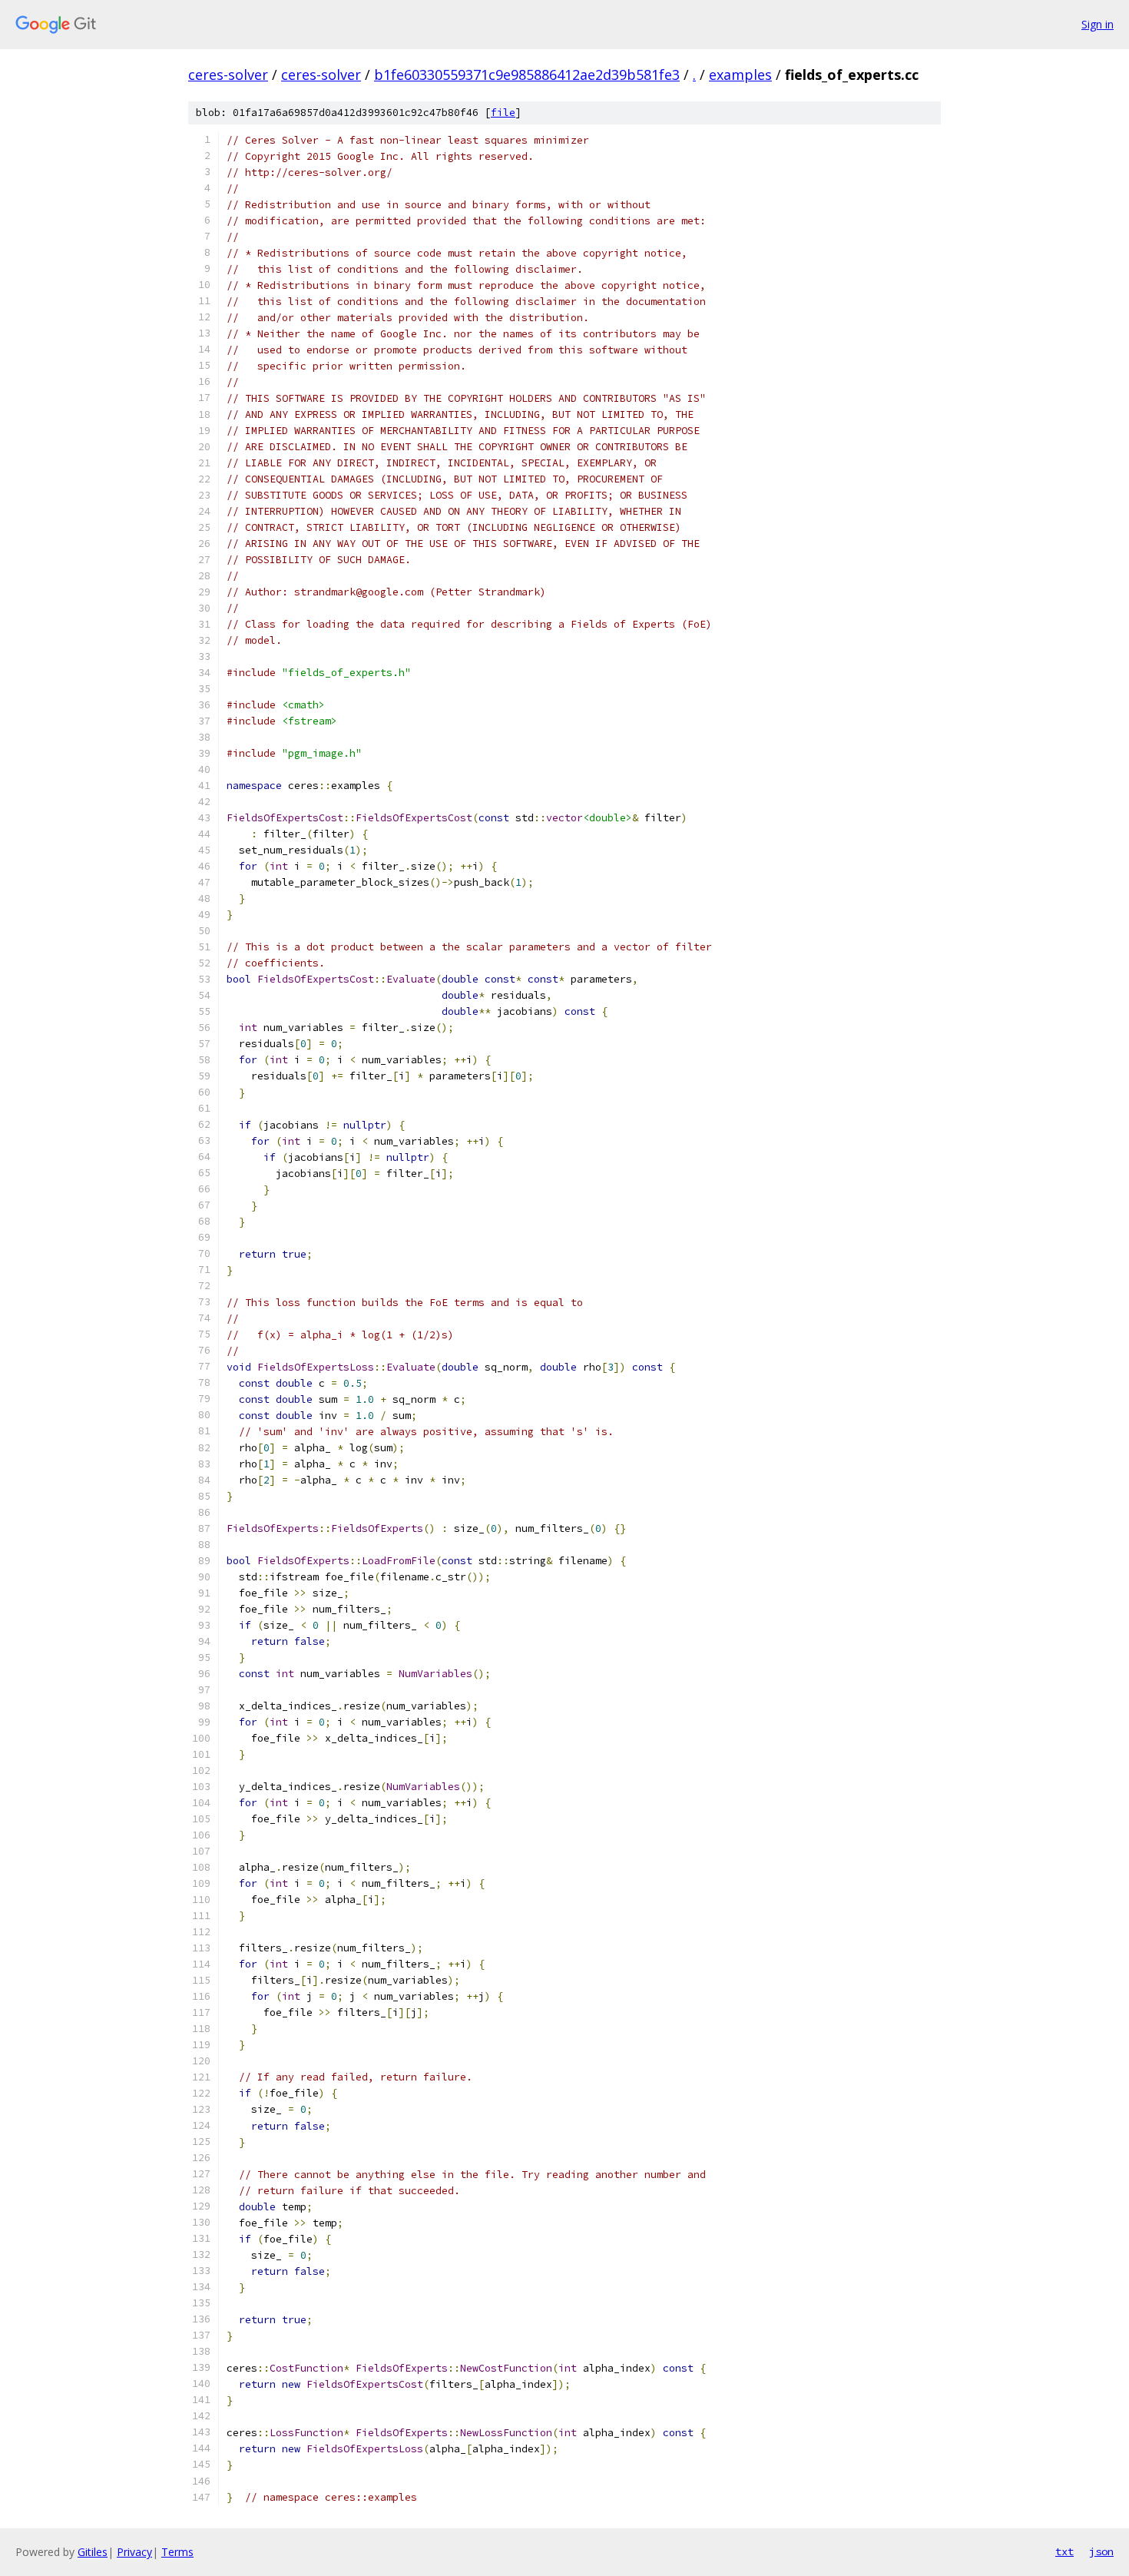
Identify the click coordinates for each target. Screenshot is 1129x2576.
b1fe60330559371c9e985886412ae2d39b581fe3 (527, 75)
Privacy (134, 2552)
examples (740, 75)
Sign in (1098, 24)
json (1101, 2551)
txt (1064, 2551)
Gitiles (93, 2552)
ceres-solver (228, 75)
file (503, 113)
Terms (177, 2552)
